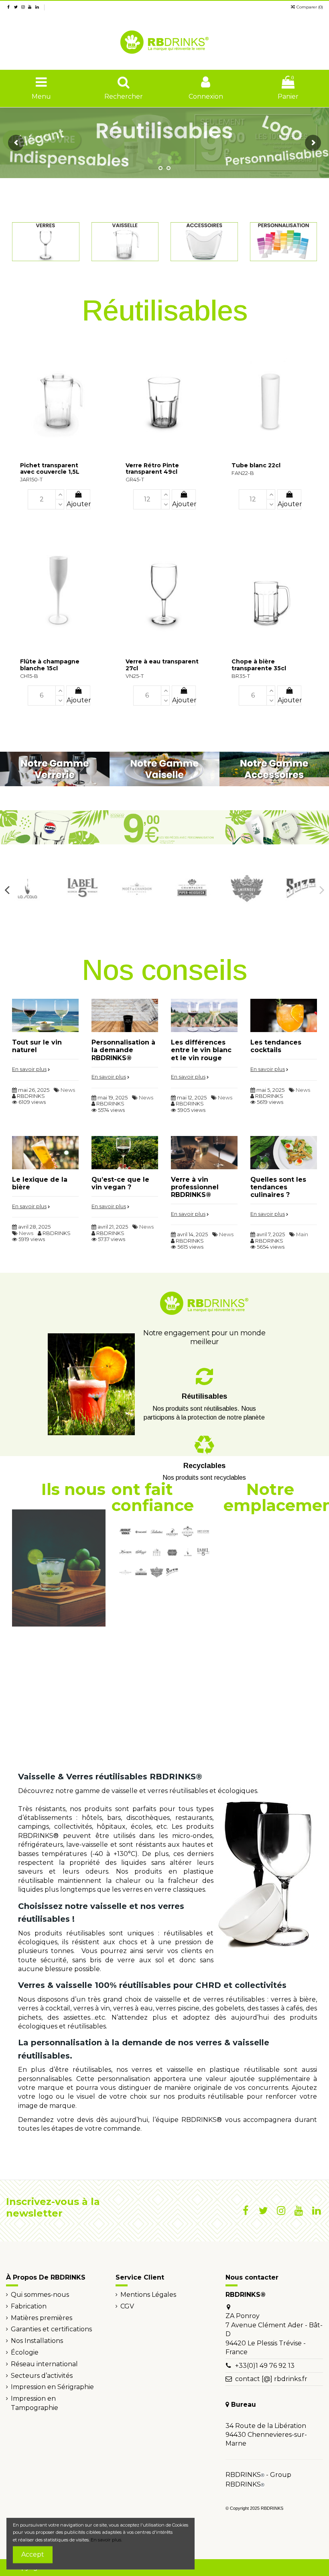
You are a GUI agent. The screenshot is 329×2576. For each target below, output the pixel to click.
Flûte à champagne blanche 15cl (50, 665)
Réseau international (44, 2364)
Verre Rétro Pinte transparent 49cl (152, 469)
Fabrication (29, 2306)
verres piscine (178, 2008)
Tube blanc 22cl (256, 465)
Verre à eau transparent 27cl (162, 665)
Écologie (25, 2352)
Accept (33, 2555)
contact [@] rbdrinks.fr (271, 2379)
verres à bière (293, 1999)
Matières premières (42, 2318)
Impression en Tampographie (35, 2403)
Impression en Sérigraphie (52, 2387)
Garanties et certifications (51, 2329)
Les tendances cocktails (276, 1046)
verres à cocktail (44, 2008)
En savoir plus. (106, 2540)
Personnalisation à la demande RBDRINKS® (123, 1050)
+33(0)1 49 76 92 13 (265, 2366)
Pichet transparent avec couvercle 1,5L (50, 469)
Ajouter (78, 504)
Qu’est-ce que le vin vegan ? (120, 1183)
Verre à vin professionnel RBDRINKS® (195, 1187)
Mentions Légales (148, 2295)
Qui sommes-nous (40, 2295)
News (68, 1090)
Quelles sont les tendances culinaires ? (278, 1187)
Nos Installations (37, 2341)
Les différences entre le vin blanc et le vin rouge (201, 1050)
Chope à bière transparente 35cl (259, 665)
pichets (30, 2017)
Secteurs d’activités (42, 2376)
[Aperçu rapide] (99, 361)
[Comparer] (99, 346)
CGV (127, 2306)
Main (302, 1234)
